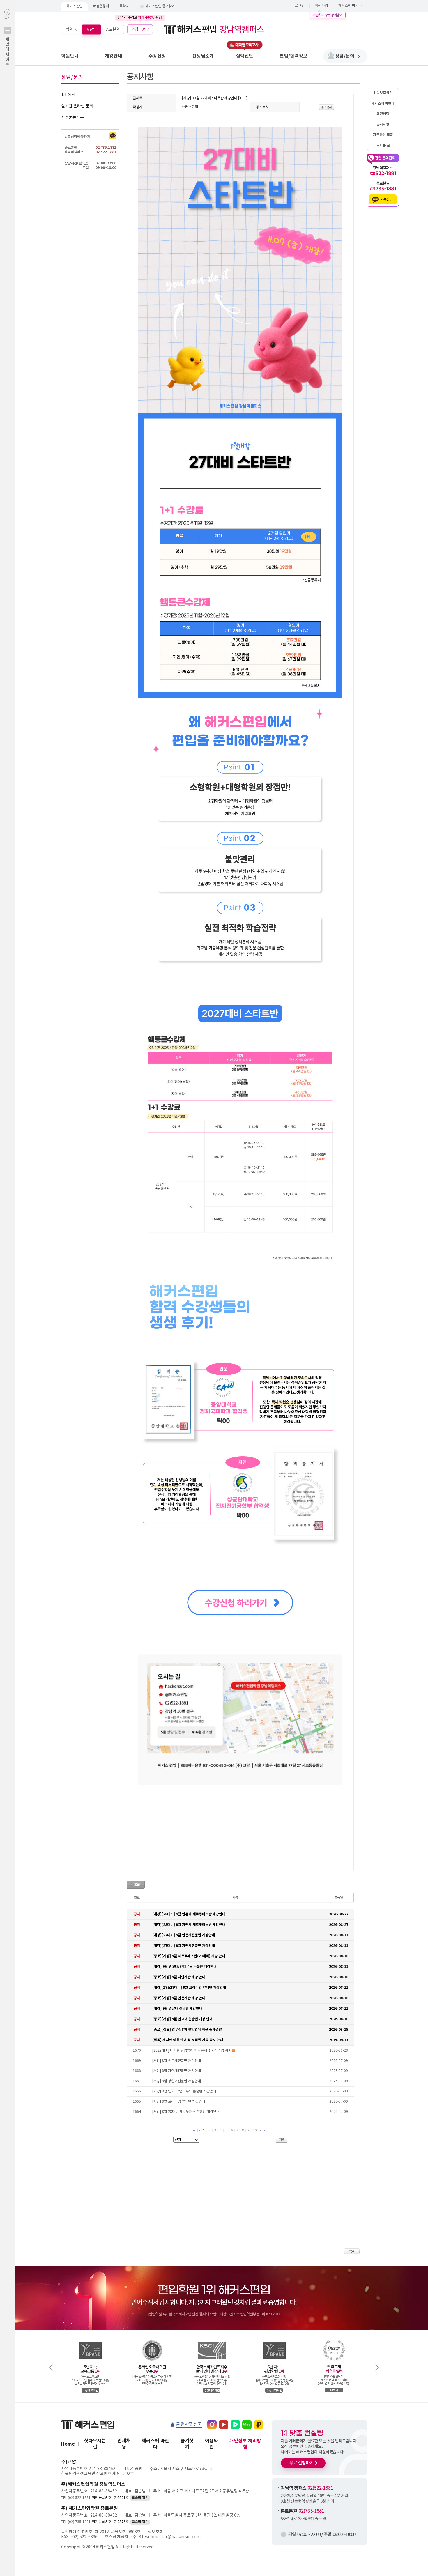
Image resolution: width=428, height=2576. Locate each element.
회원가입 (321, 6)
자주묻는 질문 (383, 135)
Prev (52, 2368)
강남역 (91, 29)
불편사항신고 (189, 2424)
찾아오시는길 (95, 2444)
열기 (7, 41)
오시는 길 (383, 145)
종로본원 (113, 29)
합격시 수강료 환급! (140, 17)
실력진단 (245, 56)
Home (68, 2444)
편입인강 (138, 29)
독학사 (124, 6)
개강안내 (114, 56)
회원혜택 (383, 114)
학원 (69, 29)
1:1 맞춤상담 (383, 93)
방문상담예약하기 (77, 137)
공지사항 (383, 124)
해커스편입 (74, 6)
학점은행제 (101, 6)
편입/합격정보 (293, 56)
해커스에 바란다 (350, 6)
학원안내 (70, 56)
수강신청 (157, 56)
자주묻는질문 (72, 118)
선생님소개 (203, 56)
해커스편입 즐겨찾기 (160, 6)
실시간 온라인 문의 (77, 106)
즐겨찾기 (187, 2444)
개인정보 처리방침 (245, 2444)
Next (376, 2368)
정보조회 (155, 2532)
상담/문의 (345, 56)
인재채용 (124, 2444)
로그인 (300, 6)
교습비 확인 (140, 2498)
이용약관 (212, 2444)
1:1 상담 (68, 95)
